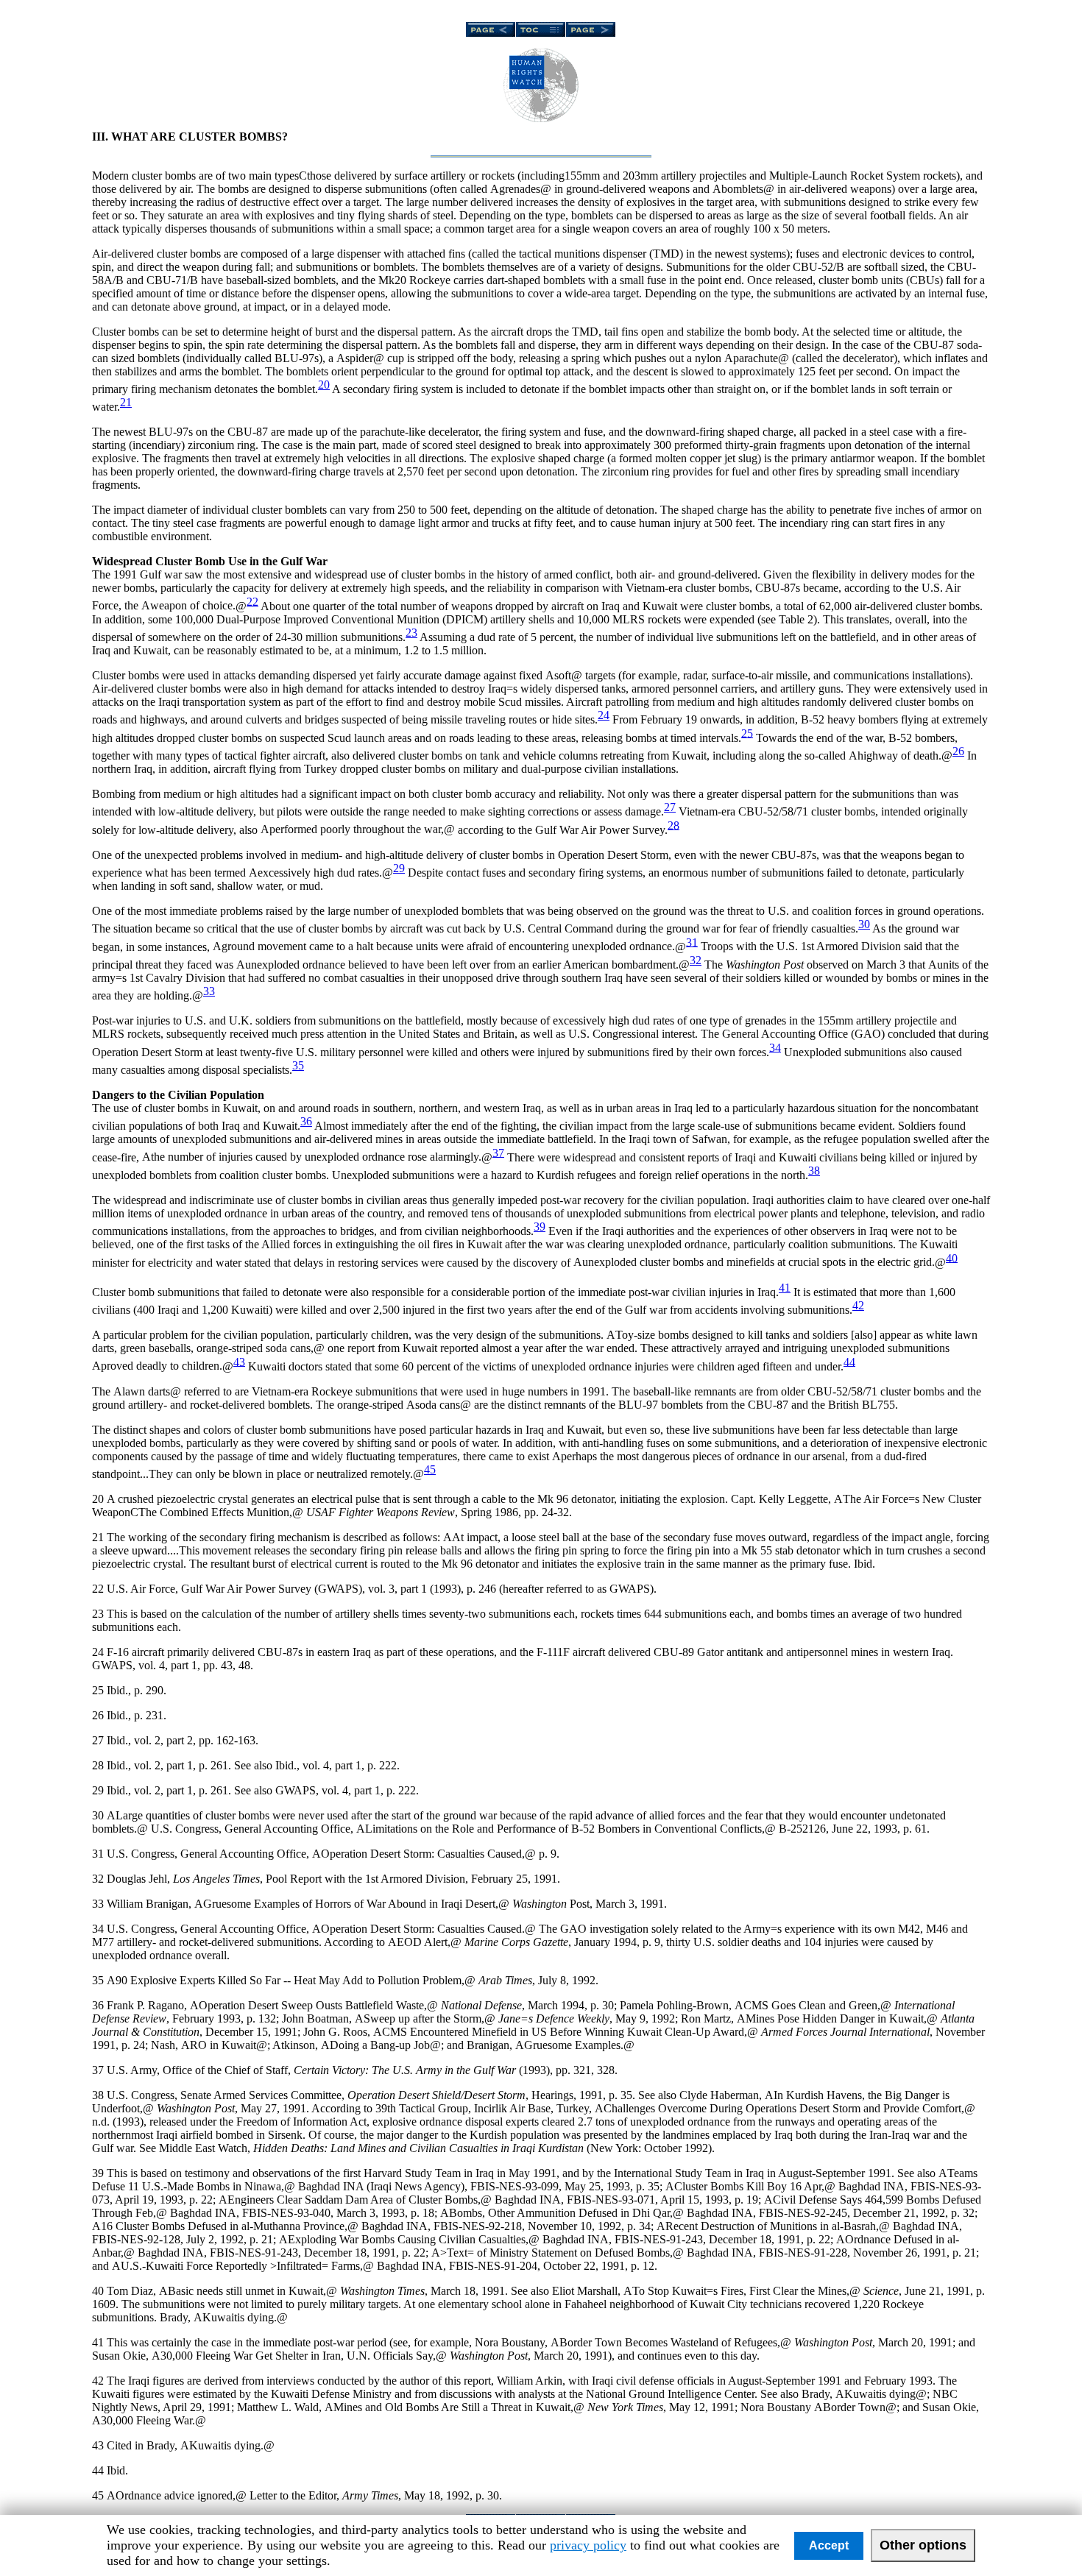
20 (324, 385)
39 (540, 1227)
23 (411, 633)
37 (498, 1152)
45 (430, 1469)
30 (864, 924)
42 (858, 1305)
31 (692, 942)
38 (814, 1171)
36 (306, 1121)
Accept (829, 2545)
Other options (923, 2545)
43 (239, 1361)
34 (775, 1047)
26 (958, 751)
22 (252, 601)
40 (952, 1257)
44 (849, 1361)
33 (209, 991)
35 (298, 1065)
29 (399, 868)
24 (604, 715)
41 (785, 1288)
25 (747, 733)
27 (670, 807)
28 (673, 825)
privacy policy (588, 2545)
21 (126, 402)
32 (696, 960)
